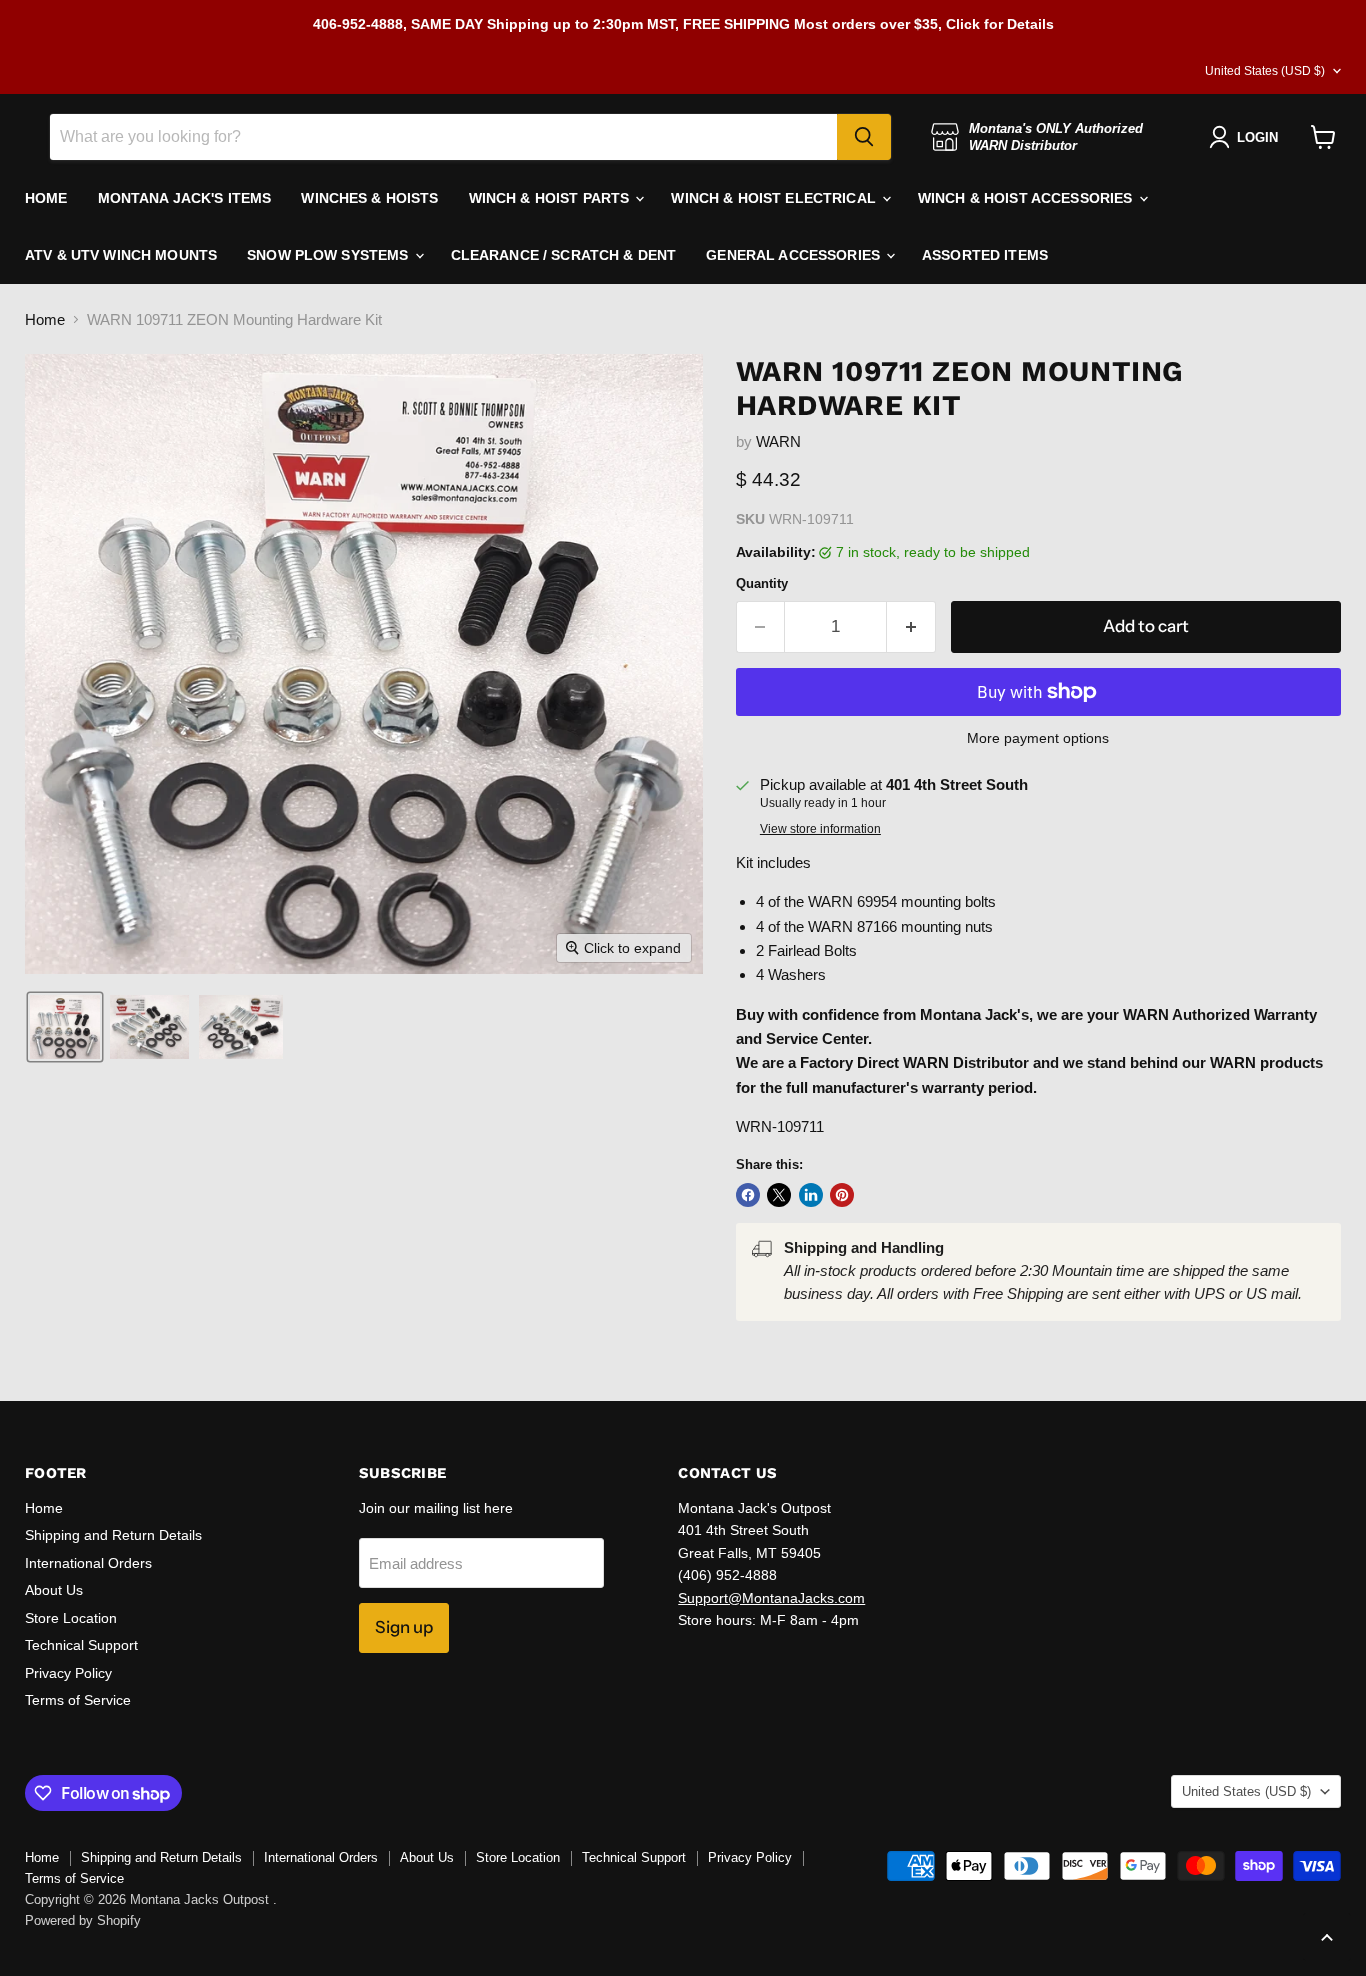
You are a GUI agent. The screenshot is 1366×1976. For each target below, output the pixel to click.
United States (1265, 71)
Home (45, 319)
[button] (65, 1027)
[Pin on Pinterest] (842, 1195)
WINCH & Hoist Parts (551, 198)
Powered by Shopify (83, 1920)
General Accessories (795, 255)
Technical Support (81, 1645)
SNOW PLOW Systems (330, 255)
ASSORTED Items (985, 255)
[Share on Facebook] (748, 1195)
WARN (778, 441)
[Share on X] (779, 1195)
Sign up (404, 1627)
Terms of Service (78, 1700)
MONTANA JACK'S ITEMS (185, 198)
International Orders (88, 1563)
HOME (46, 198)
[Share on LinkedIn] (811, 1195)
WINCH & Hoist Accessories (1027, 198)
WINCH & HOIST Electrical (775, 198)
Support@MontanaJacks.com (771, 1598)
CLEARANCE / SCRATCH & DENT (564, 255)
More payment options (1038, 738)
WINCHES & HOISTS (369, 198)
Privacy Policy (68, 1673)
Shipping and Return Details (113, 1535)
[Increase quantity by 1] (911, 626)
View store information (820, 829)
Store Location (71, 1618)
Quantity (762, 583)
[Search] (864, 137)
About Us (54, 1590)
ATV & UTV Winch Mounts (121, 255)
